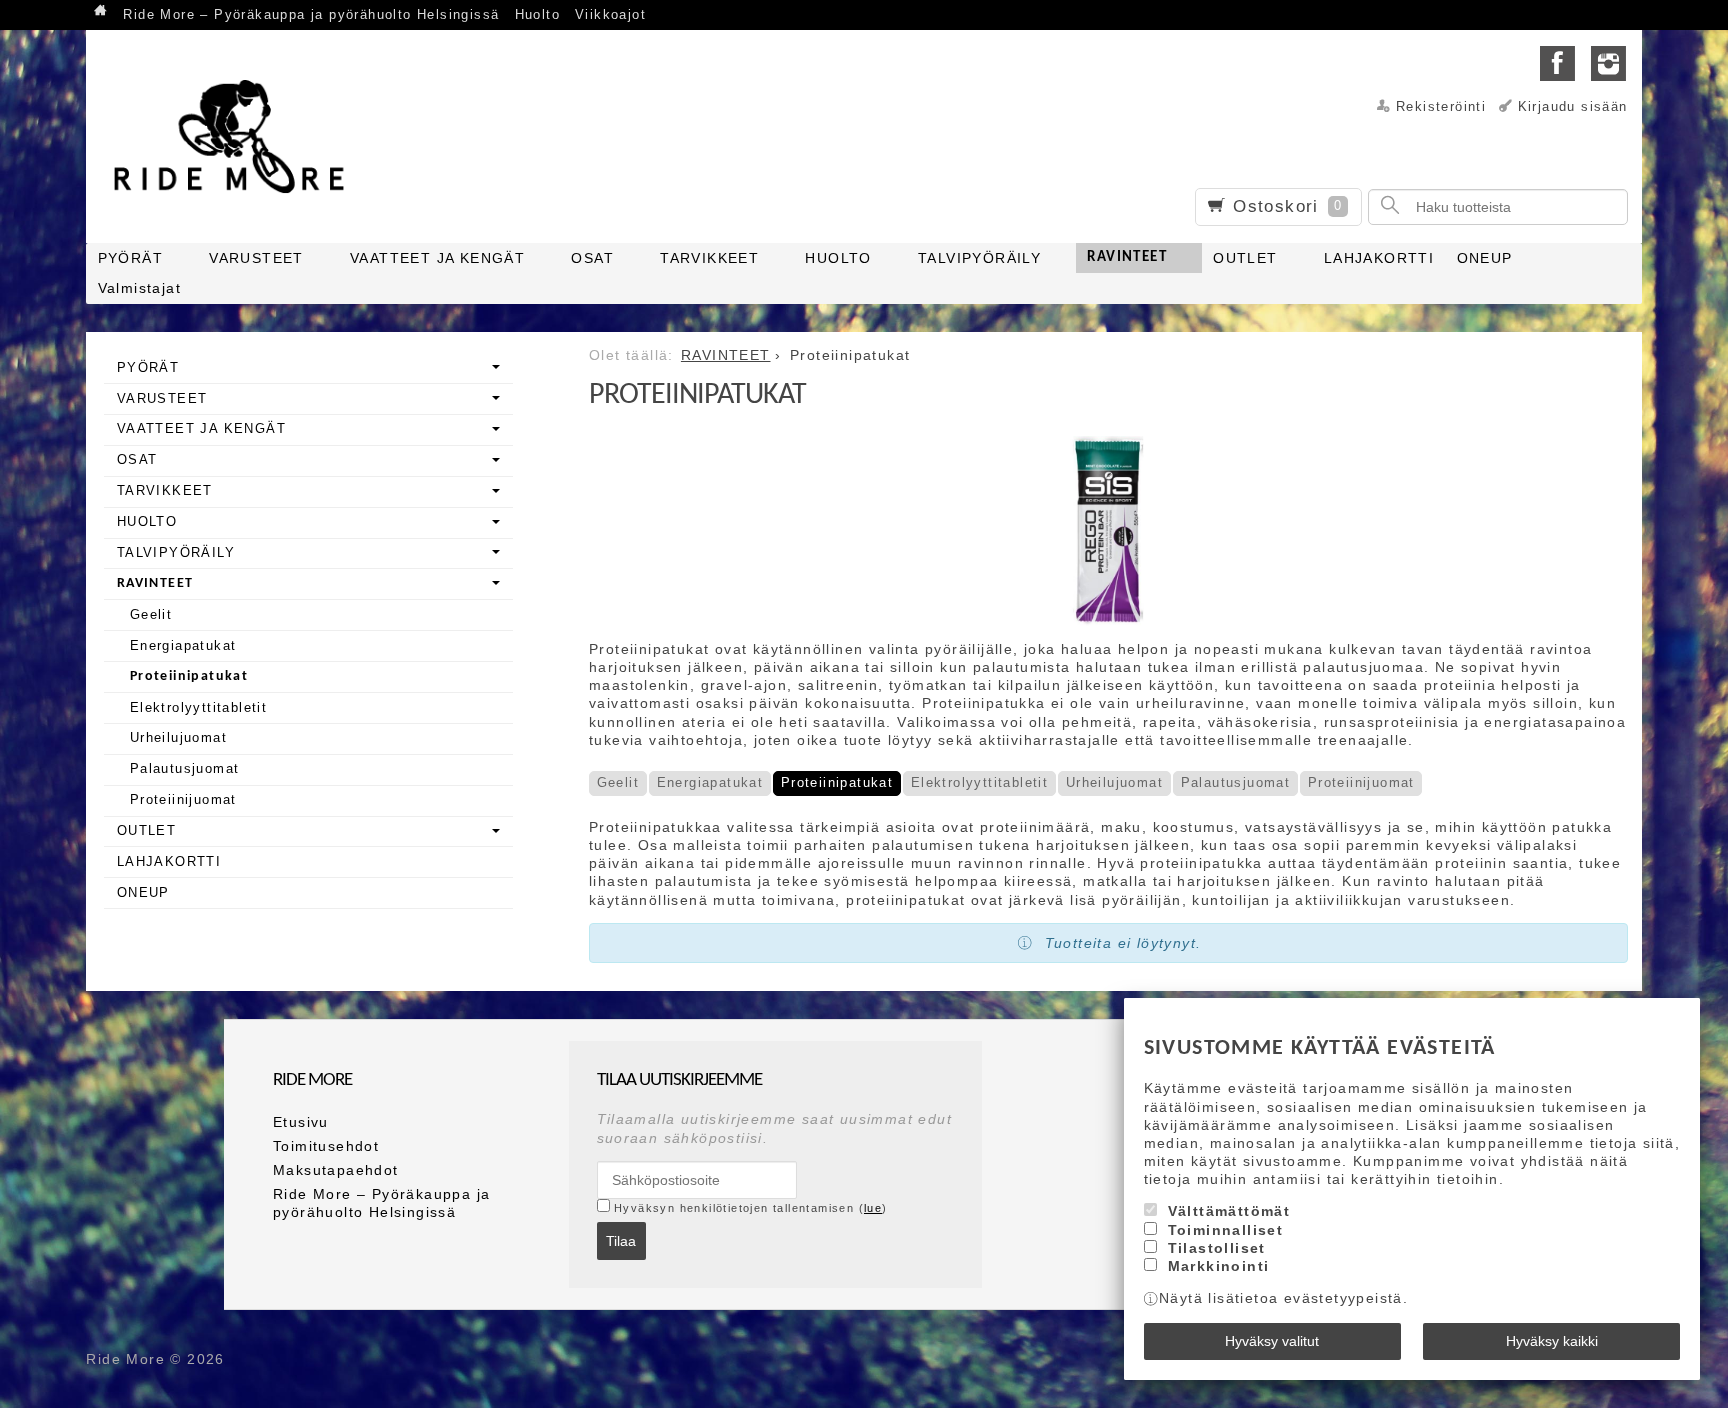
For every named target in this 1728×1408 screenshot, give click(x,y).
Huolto (537, 15)
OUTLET (1245, 258)
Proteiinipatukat (837, 782)
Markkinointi (1219, 1266)
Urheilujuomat (1114, 782)
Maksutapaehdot (336, 1170)
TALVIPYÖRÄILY (979, 258)
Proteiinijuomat (1361, 782)
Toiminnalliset (1226, 1230)
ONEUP (1485, 258)
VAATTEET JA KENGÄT (437, 258)
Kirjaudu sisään (1573, 107)
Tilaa (621, 1241)
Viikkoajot (610, 15)
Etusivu (301, 1122)
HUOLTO (838, 258)
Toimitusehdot (326, 1146)
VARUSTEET (256, 258)
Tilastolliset (1217, 1248)
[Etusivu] (101, 12)
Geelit (618, 782)
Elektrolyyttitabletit (979, 782)
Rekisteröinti (1441, 107)
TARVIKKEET (709, 258)
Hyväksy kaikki (1552, 1341)
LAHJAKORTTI (1379, 258)
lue (873, 1208)
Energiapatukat (710, 782)
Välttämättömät (1229, 1211)
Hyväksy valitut (1272, 1341)
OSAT (592, 258)
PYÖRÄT (130, 258)
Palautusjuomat (1236, 782)
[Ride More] (236, 136)
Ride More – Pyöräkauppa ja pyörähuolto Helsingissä (311, 15)
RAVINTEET (1127, 257)
